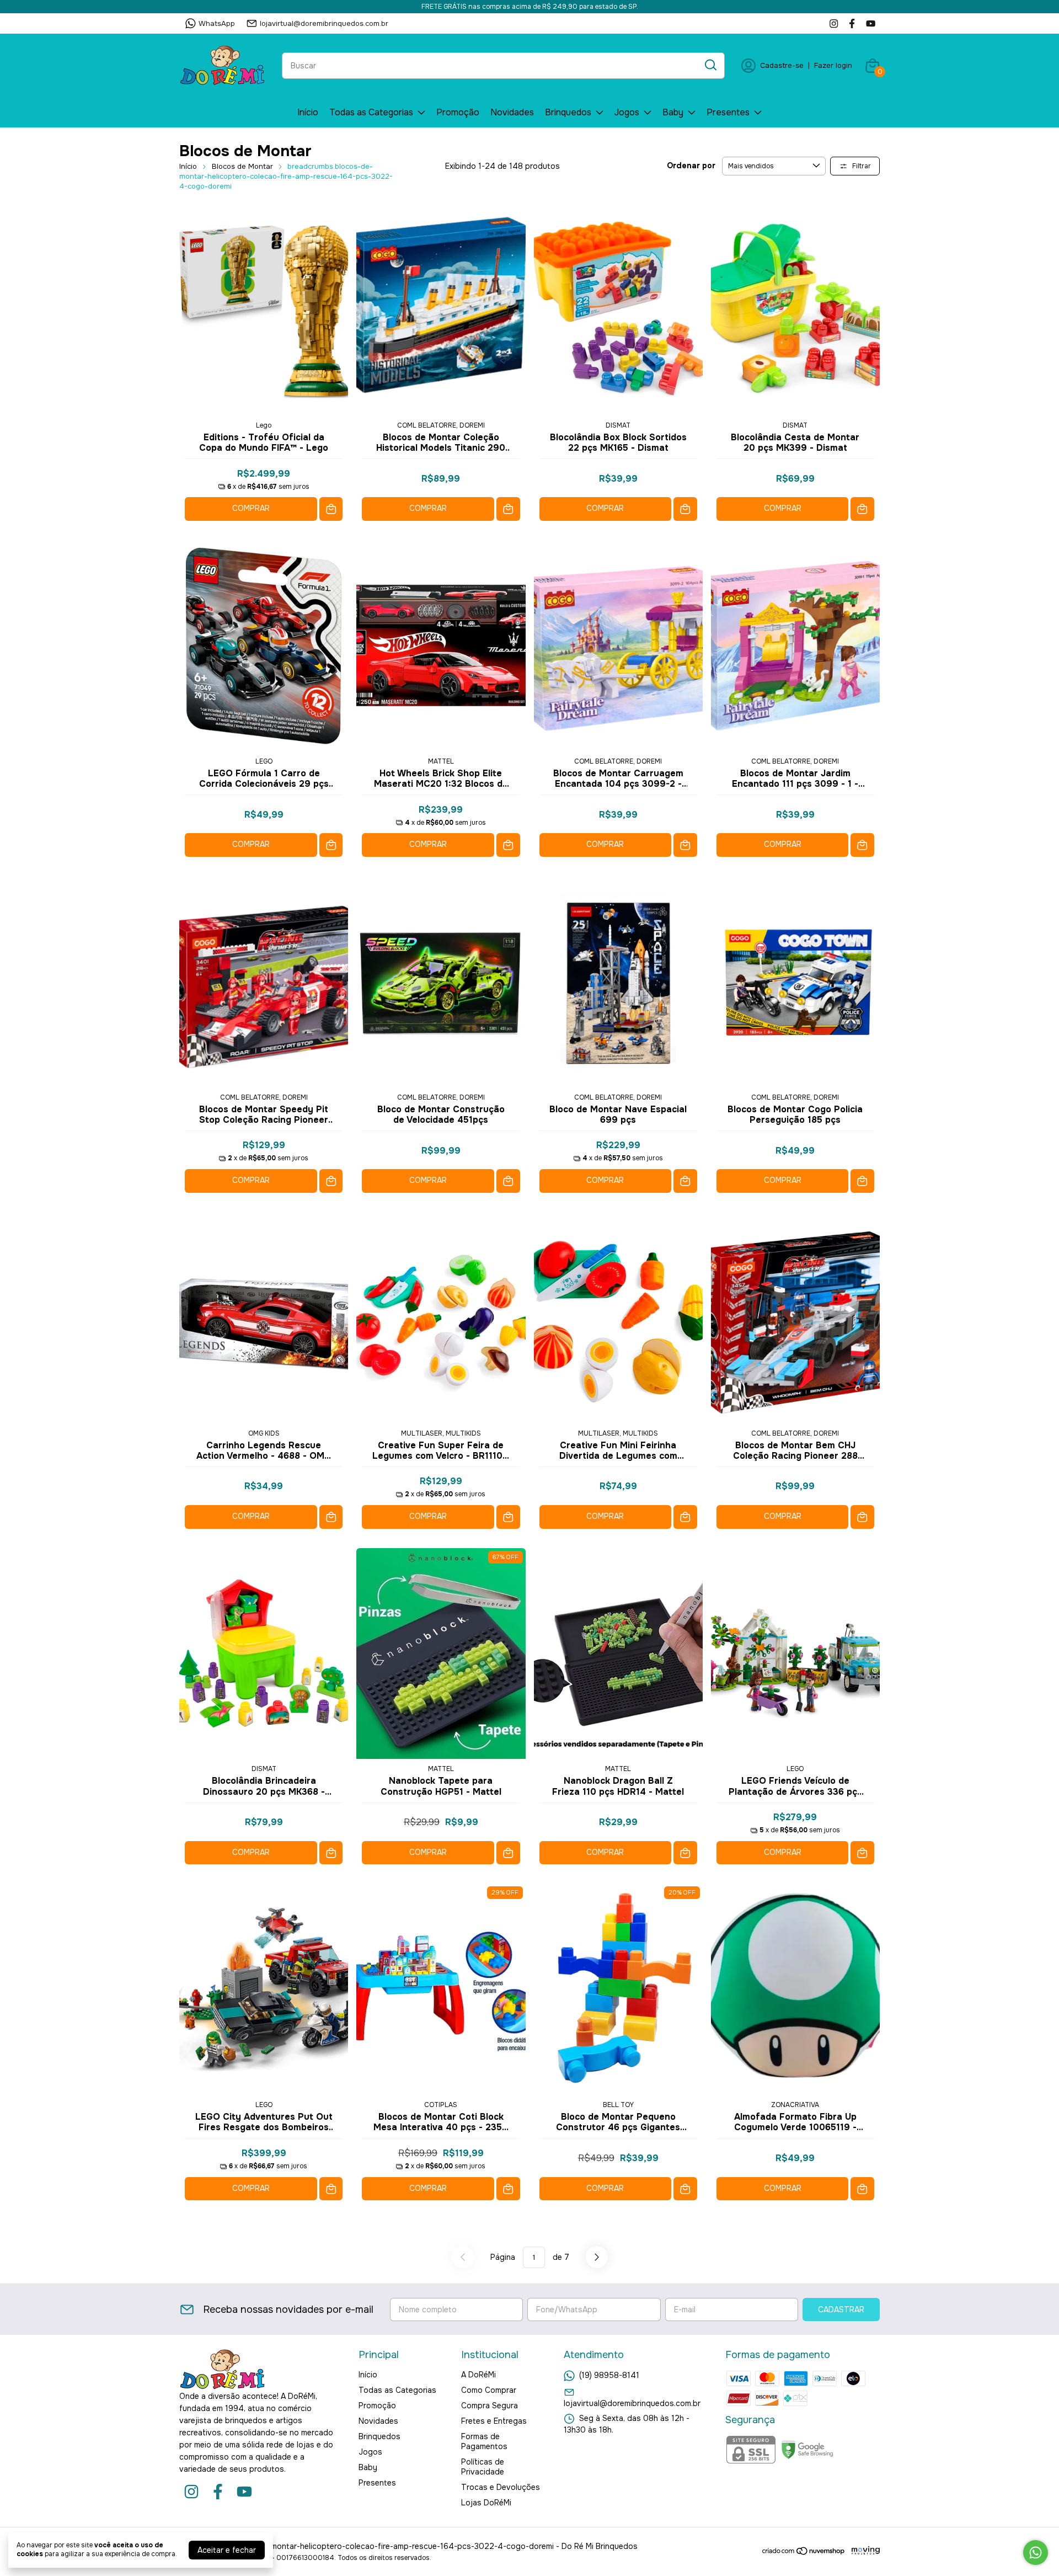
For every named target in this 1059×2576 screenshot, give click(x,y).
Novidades (512, 112)
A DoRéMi (478, 2375)
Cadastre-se (782, 65)
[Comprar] (331, 509)
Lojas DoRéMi (486, 2503)
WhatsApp (217, 23)
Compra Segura (490, 2406)
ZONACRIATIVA (795, 2105)
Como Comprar (489, 2390)
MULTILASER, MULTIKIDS (441, 1433)
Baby (673, 112)
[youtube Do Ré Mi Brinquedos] (871, 23)
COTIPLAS (441, 2105)
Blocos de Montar (242, 166)
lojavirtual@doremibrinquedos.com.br (324, 23)
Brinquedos (568, 112)
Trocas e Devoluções (501, 2487)
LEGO (264, 761)
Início (308, 112)
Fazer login (833, 65)
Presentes (728, 112)
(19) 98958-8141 (609, 2375)
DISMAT (618, 425)
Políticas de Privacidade (483, 2467)
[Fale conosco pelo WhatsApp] (1036, 2553)
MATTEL (441, 761)
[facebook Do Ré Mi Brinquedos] (852, 23)
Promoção (458, 112)
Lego (264, 425)
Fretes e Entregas (494, 2421)
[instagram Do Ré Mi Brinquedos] (834, 23)
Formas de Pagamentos (484, 2441)
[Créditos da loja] (863, 2551)
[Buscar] (710, 65)
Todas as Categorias (371, 112)
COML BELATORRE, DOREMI (441, 425)
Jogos (627, 112)
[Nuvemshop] (804, 2553)
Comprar (251, 508)
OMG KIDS (264, 1433)
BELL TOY (618, 2105)
